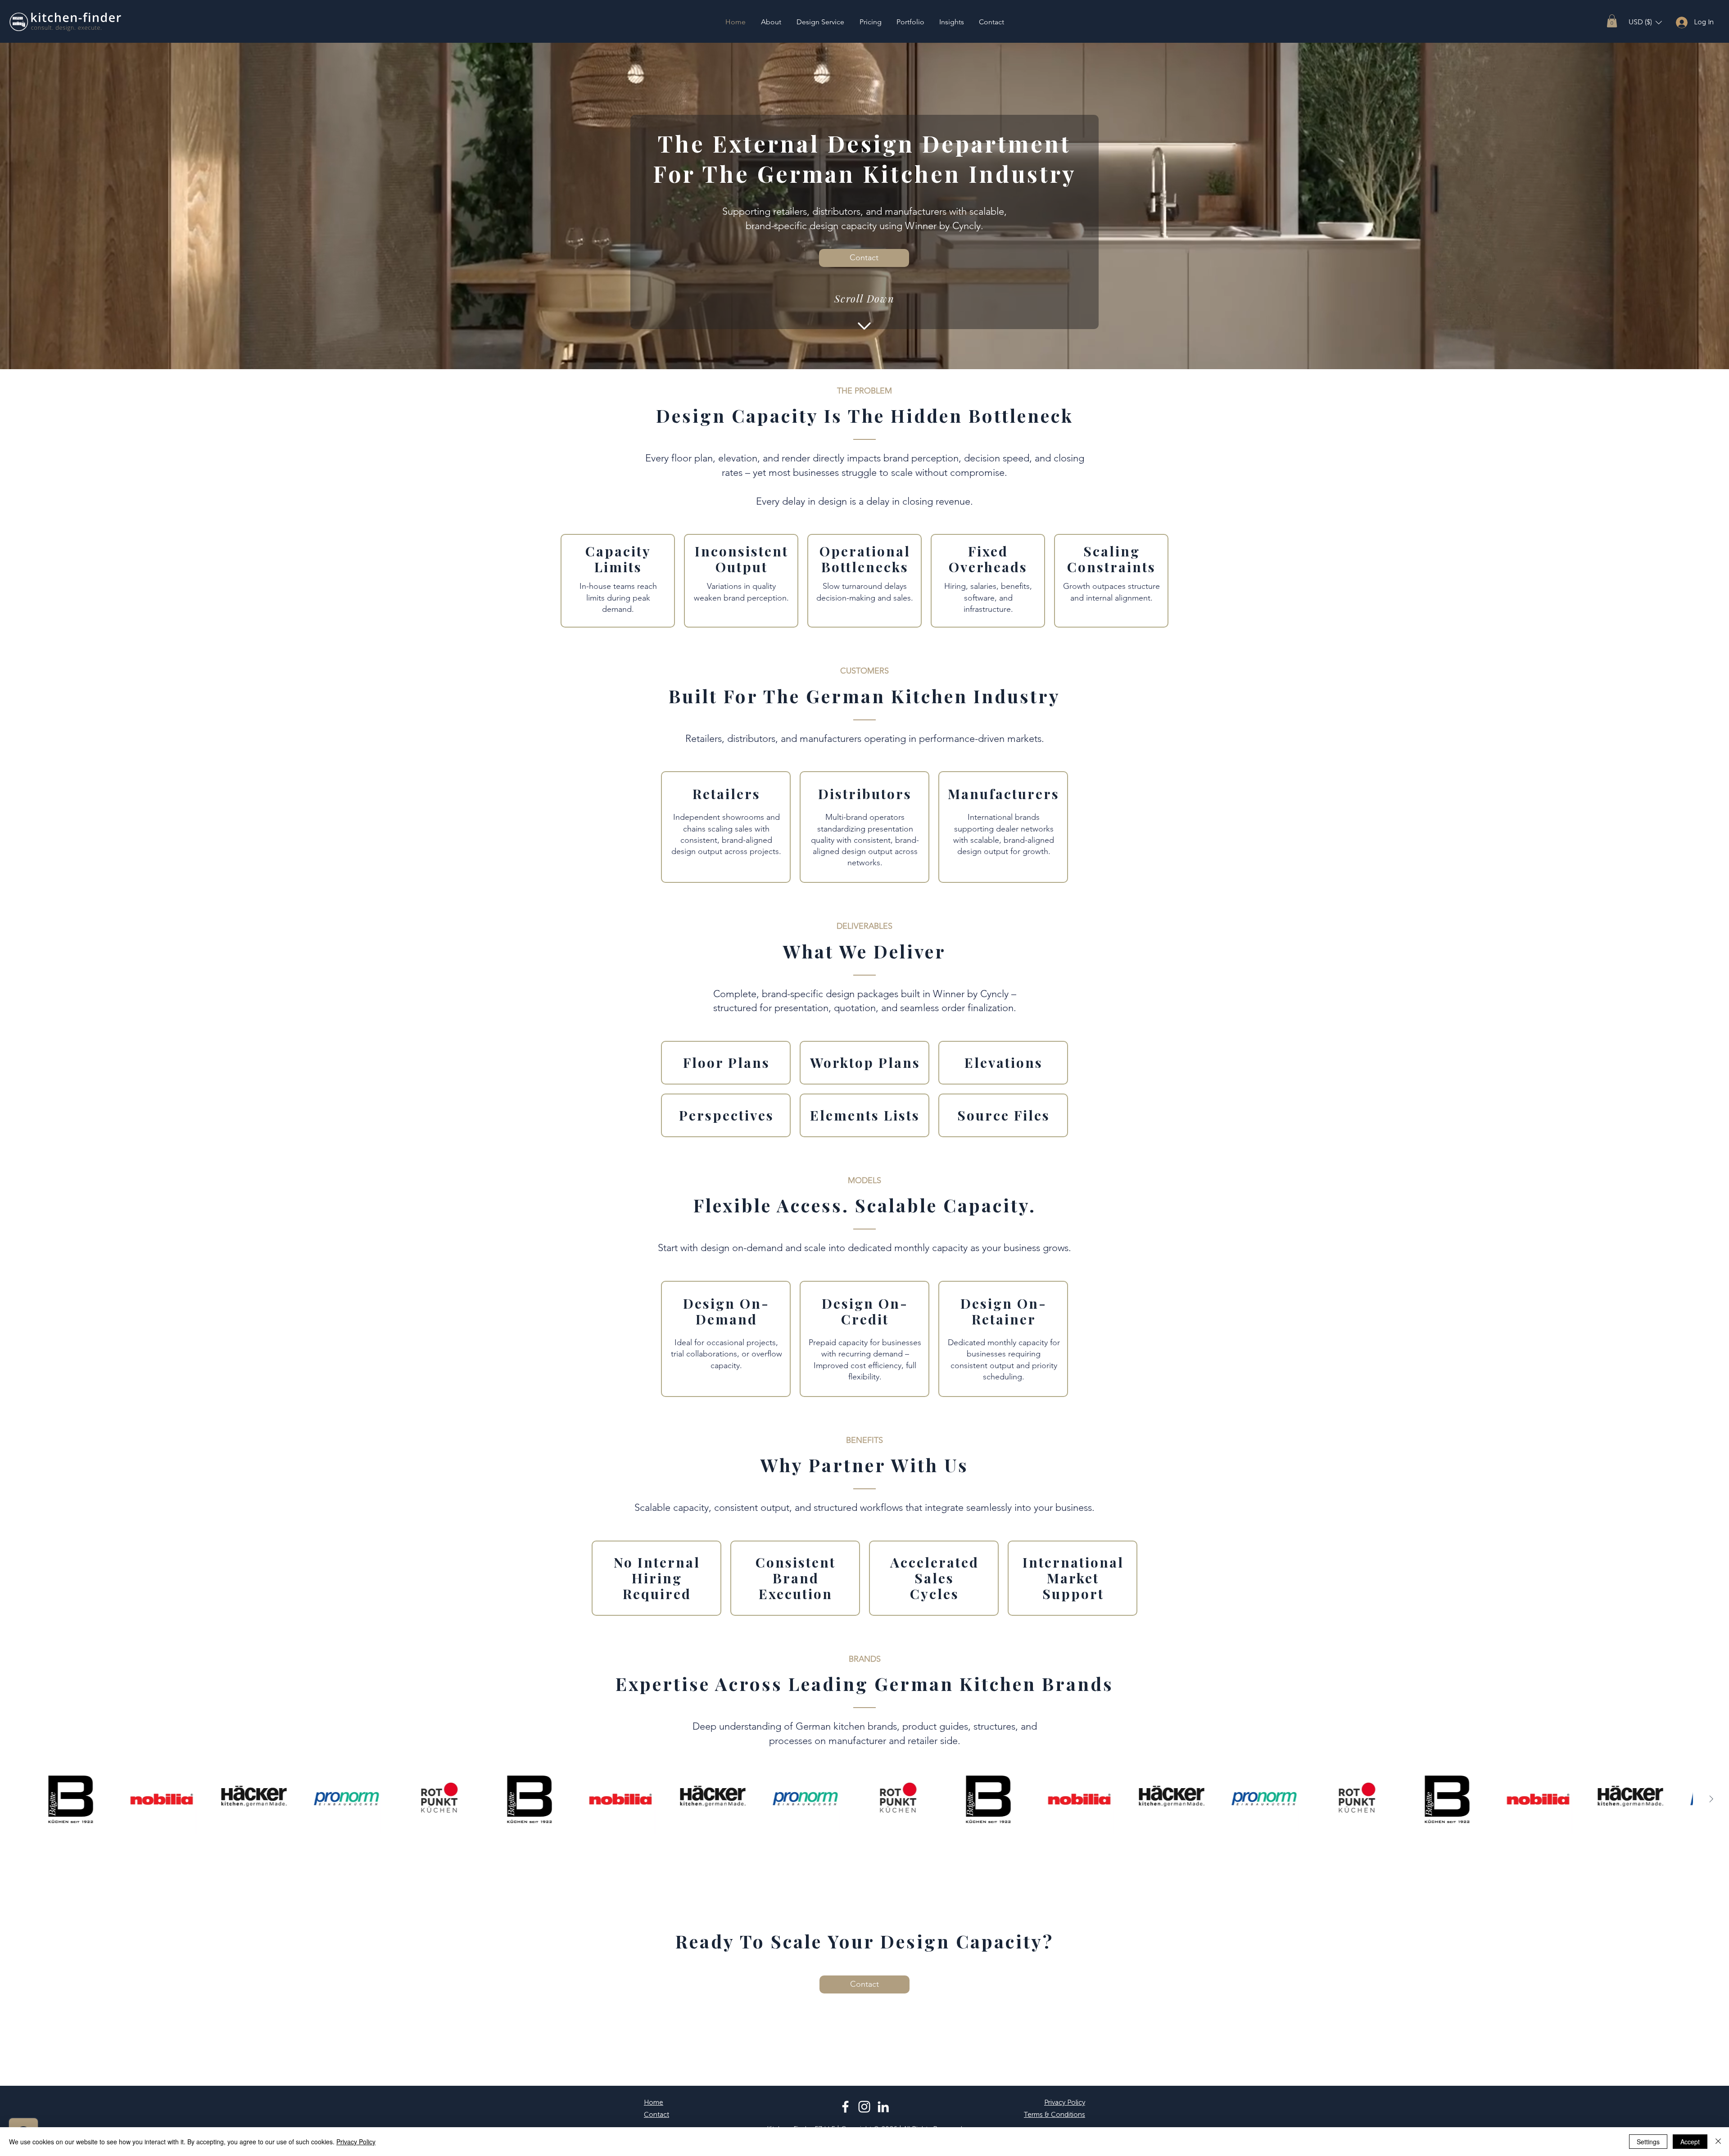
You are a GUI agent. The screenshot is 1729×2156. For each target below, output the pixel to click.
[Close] (1718, 2142)
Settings (1648, 2142)
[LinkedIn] (883, 2107)
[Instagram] (864, 2107)
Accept (1690, 2142)
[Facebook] (845, 2107)
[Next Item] (1711, 1799)
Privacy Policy (356, 2142)
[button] (1612, 21)
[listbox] (1645, 22)
